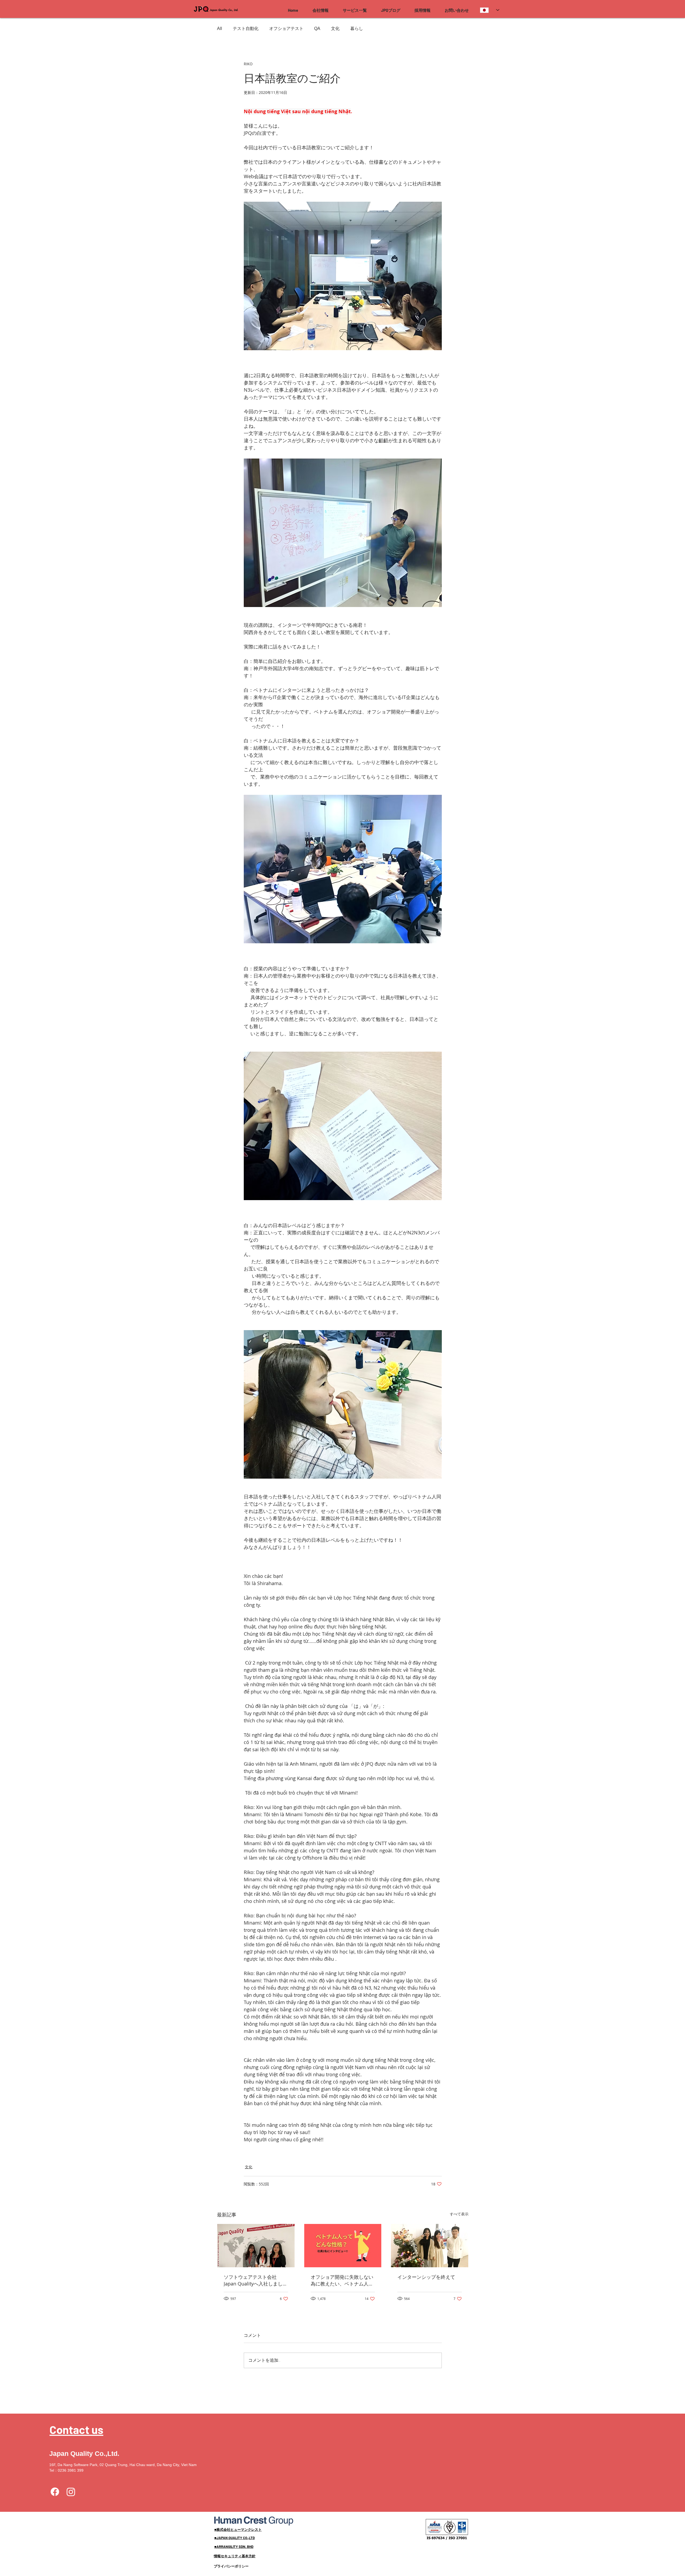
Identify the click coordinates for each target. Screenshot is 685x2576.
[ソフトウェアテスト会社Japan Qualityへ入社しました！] (256, 2246)
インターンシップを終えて (426, 2277)
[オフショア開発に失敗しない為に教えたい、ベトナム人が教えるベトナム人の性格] (343, 2246)
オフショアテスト (286, 28)
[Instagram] (71, 2492)
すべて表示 (459, 2214)
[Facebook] (55, 2492)
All (220, 28)
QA (317, 28)
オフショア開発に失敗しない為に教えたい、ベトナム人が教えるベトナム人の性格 (342, 2280)
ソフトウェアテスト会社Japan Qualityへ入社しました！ (253, 2280)
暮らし (357, 28)
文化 (335, 28)
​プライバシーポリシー (231, 2566)
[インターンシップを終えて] (430, 2246)
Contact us (76, 2429)
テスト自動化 (246, 28)
